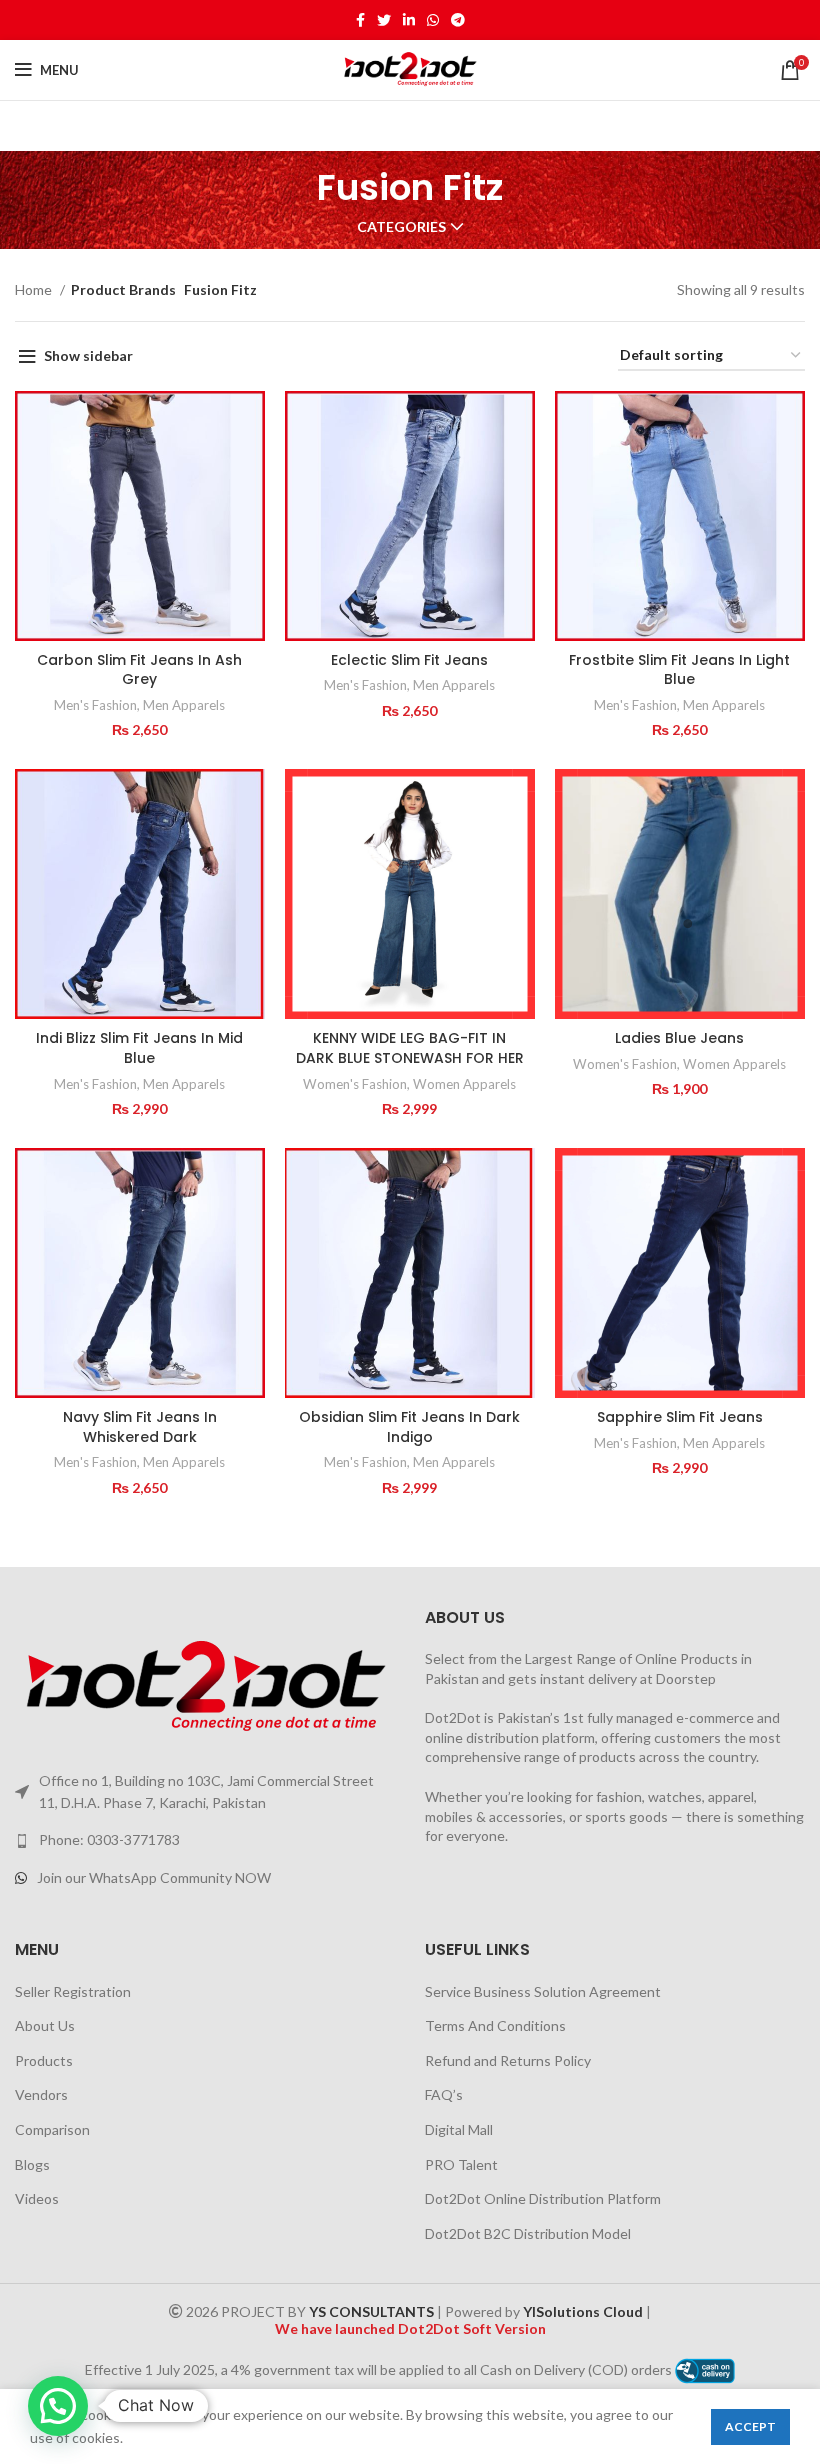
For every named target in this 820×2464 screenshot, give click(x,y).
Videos (37, 2198)
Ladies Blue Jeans (679, 1038)
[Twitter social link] (384, 20)
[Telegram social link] (458, 20)
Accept (750, 2426)
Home (35, 289)
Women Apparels (464, 1084)
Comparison (52, 2129)
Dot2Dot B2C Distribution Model (528, 2233)
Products (44, 2060)
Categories (401, 227)
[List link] (205, 1840)
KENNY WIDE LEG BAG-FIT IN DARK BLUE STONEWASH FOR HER (410, 1048)
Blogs (32, 2164)
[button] (58, 2406)
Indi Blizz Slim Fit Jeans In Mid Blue (139, 1048)
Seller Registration (73, 1991)
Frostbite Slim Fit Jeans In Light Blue (679, 670)
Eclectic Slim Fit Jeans (409, 660)
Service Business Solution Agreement (543, 1991)
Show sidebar (88, 355)
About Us (45, 2025)
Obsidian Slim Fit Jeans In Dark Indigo (409, 1427)
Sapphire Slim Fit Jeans (680, 1417)
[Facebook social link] (360, 20)
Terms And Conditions (495, 2025)
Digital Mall (459, 2129)
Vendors (41, 2094)
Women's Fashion (355, 1084)
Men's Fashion (95, 705)
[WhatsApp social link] (433, 20)
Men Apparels (184, 705)
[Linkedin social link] (409, 20)
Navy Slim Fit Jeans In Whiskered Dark (140, 1427)
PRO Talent (461, 2164)
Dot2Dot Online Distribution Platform (543, 2198)
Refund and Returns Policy (508, 2060)
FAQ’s (444, 2094)
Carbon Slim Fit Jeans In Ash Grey (139, 670)
